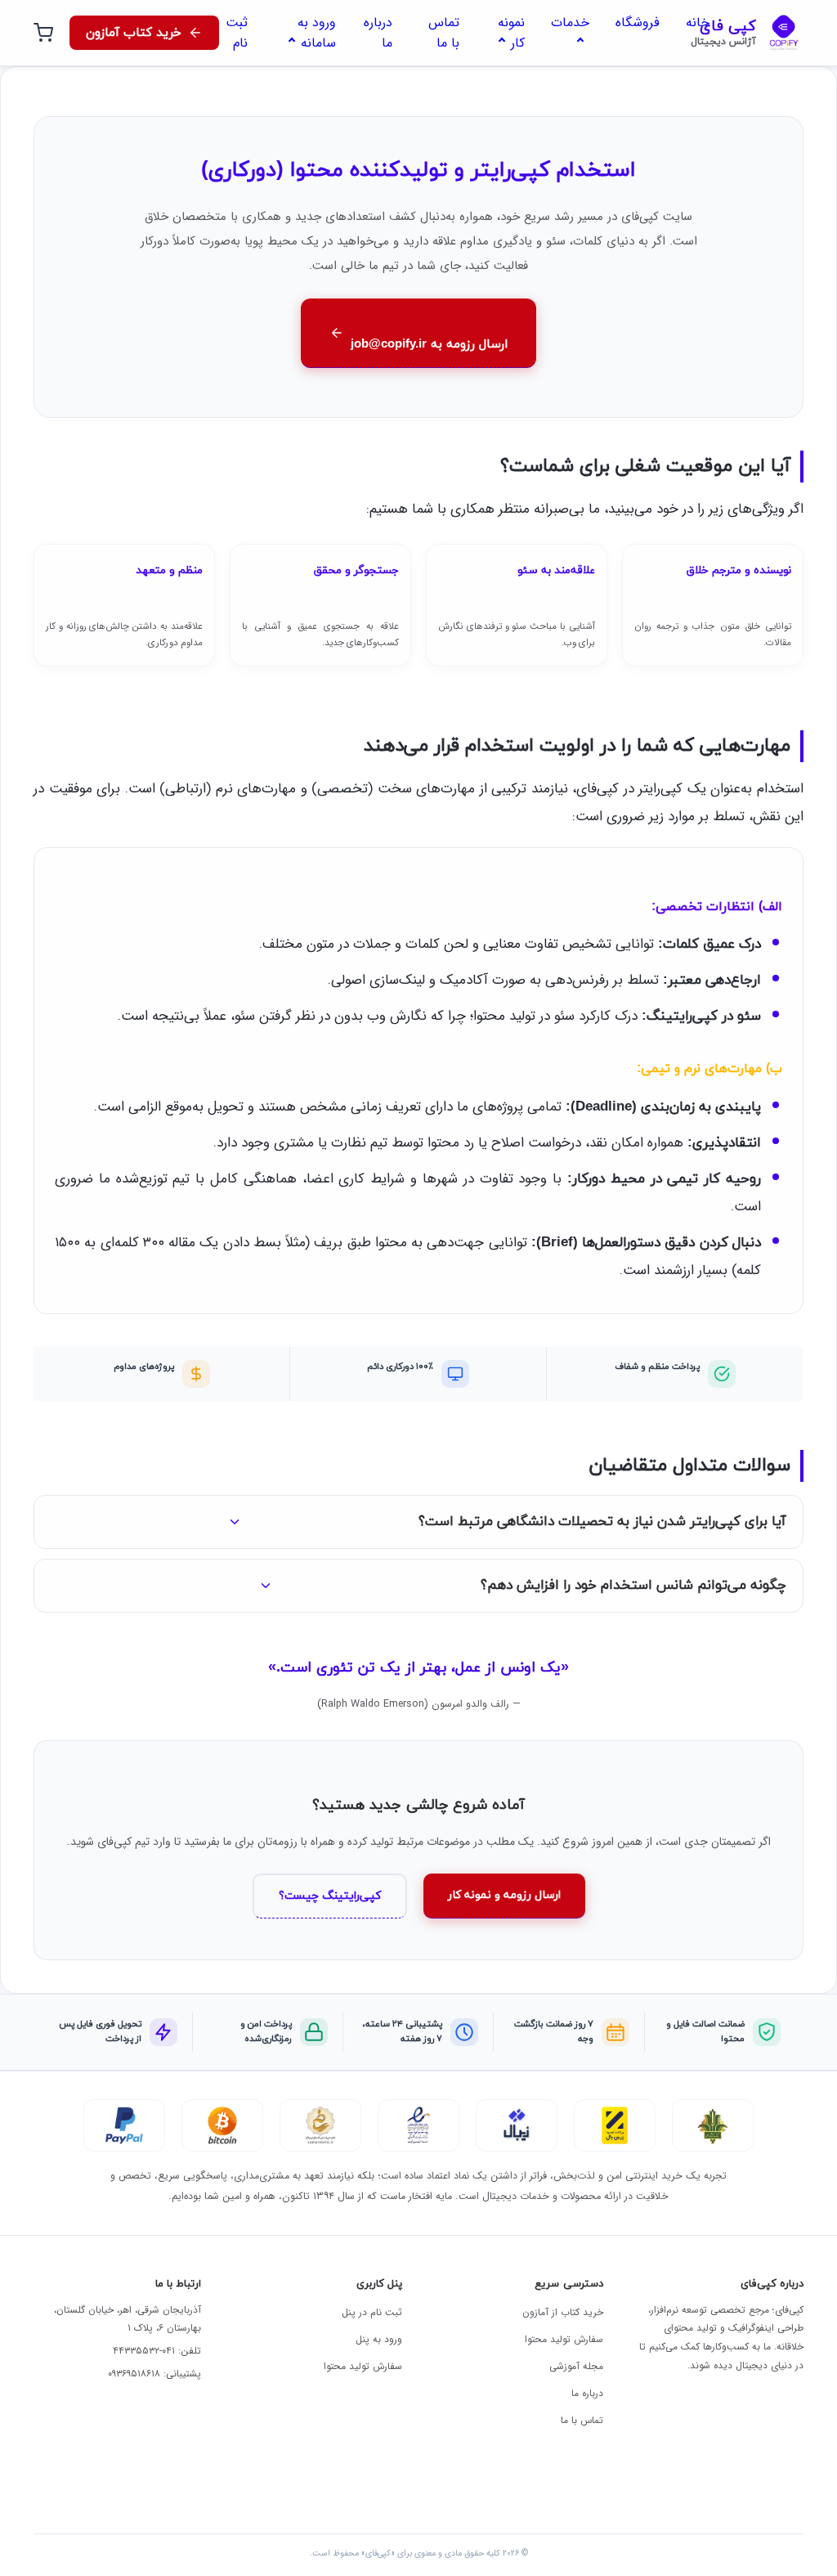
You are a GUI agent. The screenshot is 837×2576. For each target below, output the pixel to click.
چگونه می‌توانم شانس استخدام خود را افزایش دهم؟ (633, 1586)
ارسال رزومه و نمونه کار (504, 1895)
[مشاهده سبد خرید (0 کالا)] (43, 33)
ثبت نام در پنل (372, 2312)
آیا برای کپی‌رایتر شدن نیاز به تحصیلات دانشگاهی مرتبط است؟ (602, 1522)
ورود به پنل (379, 2339)
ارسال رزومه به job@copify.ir (429, 345)
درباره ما (587, 2393)
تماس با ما (582, 2420)
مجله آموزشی (576, 2366)
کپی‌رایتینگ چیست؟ (330, 1896)
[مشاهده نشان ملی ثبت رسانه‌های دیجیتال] (320, 2125)
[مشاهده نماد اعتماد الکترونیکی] (418, 2125)
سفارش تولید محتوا (564, 2339)
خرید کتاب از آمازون (563, 2312)
